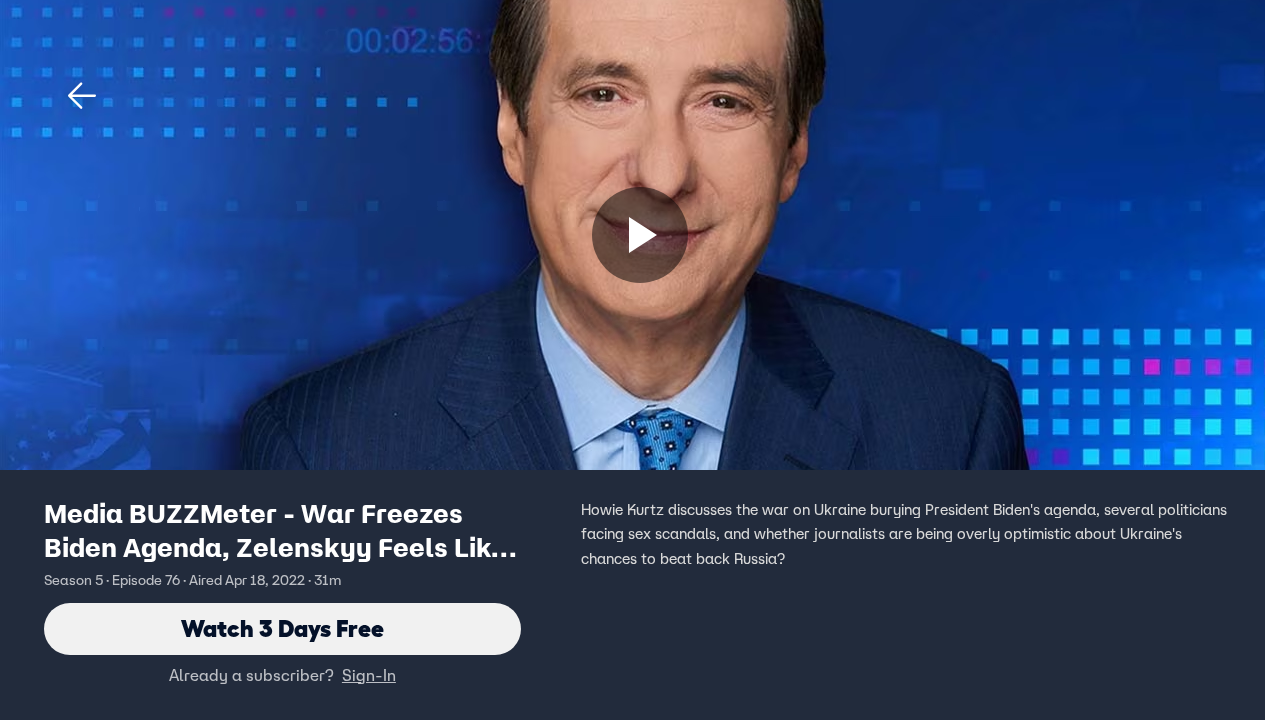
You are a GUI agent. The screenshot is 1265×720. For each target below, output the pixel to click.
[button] (82, 96)
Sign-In (369, 675)
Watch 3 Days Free (282, 628)
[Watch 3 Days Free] (640, 235)
